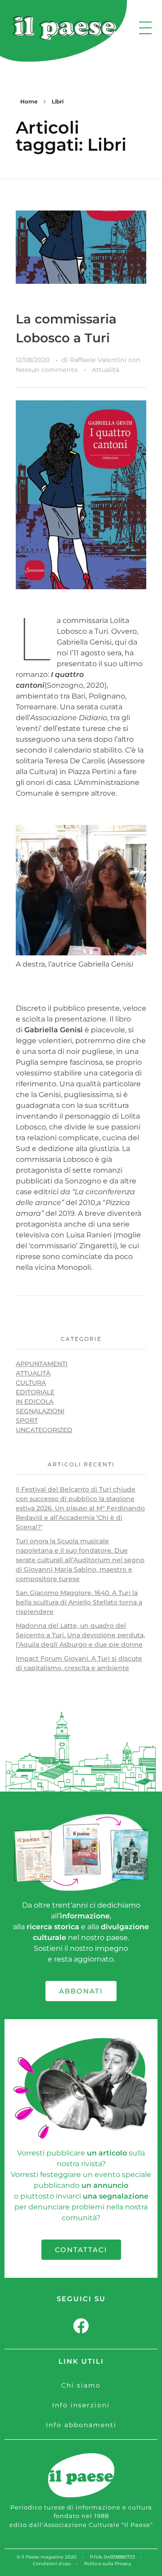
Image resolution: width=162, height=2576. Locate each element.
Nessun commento (47, 370)
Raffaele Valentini (99, 360)
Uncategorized (44, 1430)
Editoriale (35, 1392)
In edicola (35, 1402)
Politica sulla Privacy (108, 2564)
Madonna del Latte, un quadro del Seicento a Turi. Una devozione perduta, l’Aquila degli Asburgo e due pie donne (80, 1635)
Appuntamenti (42, 1364)
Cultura (31, 1383)
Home (29, 101)
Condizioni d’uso (52, 2564)
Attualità (106, 370)
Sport (27, 1420)
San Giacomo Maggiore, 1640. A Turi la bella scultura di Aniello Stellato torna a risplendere (79, 1602)
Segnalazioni (40, 1411)
